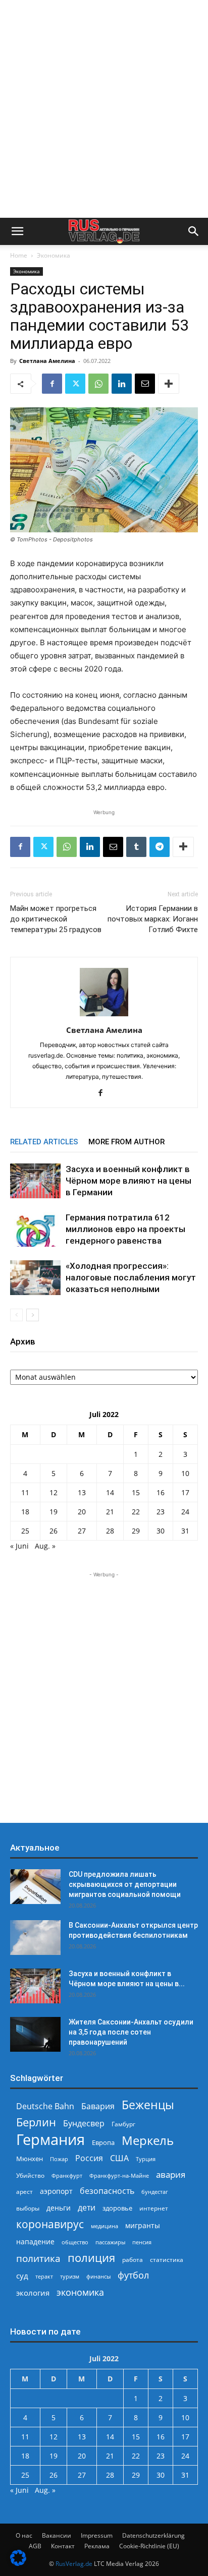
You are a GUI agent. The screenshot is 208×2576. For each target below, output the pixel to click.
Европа (103, 2143)
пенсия (142, 2242)
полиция (91, 2258)
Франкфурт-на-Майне (119, 2175)
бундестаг (155, 2192)
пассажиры (110, 2242)
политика (38, 2258)
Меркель (148, 2140)
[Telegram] (160, 847)
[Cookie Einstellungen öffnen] (18, 2563)
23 (161, 1512)
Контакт (63, 2546)
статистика (167, 2260)
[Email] (145, 384)
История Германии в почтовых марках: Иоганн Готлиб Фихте (153, 919)
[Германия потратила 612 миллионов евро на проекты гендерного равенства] (35, 1229)
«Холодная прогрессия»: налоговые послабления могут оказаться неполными (131, 1277)
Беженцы (148, 2105)
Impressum (97, 2535)
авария (171, 2174)
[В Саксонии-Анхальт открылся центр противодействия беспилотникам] (35, 1938)
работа (133, 2260)
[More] (169, 384)
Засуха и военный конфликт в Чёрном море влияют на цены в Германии (128, 1181)
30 (161, 1531)
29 (136, 1531)
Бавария (98, 2106)
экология (33, 2293)
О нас (24, 2535)
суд (22, 2276)
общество (75, 2242)
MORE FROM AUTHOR (126, 1142)
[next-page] (33, 1315)
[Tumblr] (136, 847)
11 (25, 1492)
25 (25, 1531)
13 (82, 1492)
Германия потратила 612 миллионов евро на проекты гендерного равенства (125, 1229)
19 (54, 1512)
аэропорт (56, 2191)
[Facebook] (52, 384)
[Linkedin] (122, 384)
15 (136, 1492)
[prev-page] (16, 1315)
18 (25, 1512)
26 (54, 1531)
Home (19, 255)
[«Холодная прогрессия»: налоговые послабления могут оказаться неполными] (35, 1278)
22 (136, 1512)
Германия (50, 2140)
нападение (35, 2242)
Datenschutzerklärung (153, 2535)
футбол (133, 2275)
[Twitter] (75, 384)
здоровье (117, 2208)
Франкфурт (67, 2175)
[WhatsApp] (98, 384)
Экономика (54, 255)
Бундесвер (84, 2124)
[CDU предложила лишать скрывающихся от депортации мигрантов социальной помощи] (35, 1887)
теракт (44, 2276)
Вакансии (57, 2535)
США (119, 2158)
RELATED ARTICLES (44, 1142)
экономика (80, 2292)
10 (185, 1473)
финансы (98, 2276)
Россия (89, 2158)
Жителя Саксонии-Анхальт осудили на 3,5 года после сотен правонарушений (131, 2032)
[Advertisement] (104, 109)
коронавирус (50, 2224)
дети (87, 2208)
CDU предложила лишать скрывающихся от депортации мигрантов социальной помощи (125, 1884)
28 (110, 1531)
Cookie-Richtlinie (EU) (149, 2546)
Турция (146, 2159)
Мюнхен (30, 2159)
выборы (28, 2208)
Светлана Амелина (47, 361)
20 (82, 1512)
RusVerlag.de (74, 2564)
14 (110, 1492)
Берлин (36, 2122)
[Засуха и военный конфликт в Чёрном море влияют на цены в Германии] (35, 1181)
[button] (17, 231)
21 (110, 1512)
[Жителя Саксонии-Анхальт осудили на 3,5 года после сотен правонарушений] (35, 2034)
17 (185, 1492)
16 (161, 1492)
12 (54, 1492)
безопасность (107, 2191)
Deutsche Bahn (45, 2106)
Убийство (30, 2175)
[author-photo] (104, 1016)
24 (185, 1512)
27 (82, 1531)
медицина (105, 2226)
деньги (59, 2208)
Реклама (97, 2546)
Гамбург (123, 2124)
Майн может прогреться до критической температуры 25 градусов (56, 919)
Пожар (59, 2159)
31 (185, 1531)
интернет (154, 2208)
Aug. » (45, 1546)
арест (24, 2192)
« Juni (19, 1546)
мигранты (143, 2225)
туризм (70, 2276)
